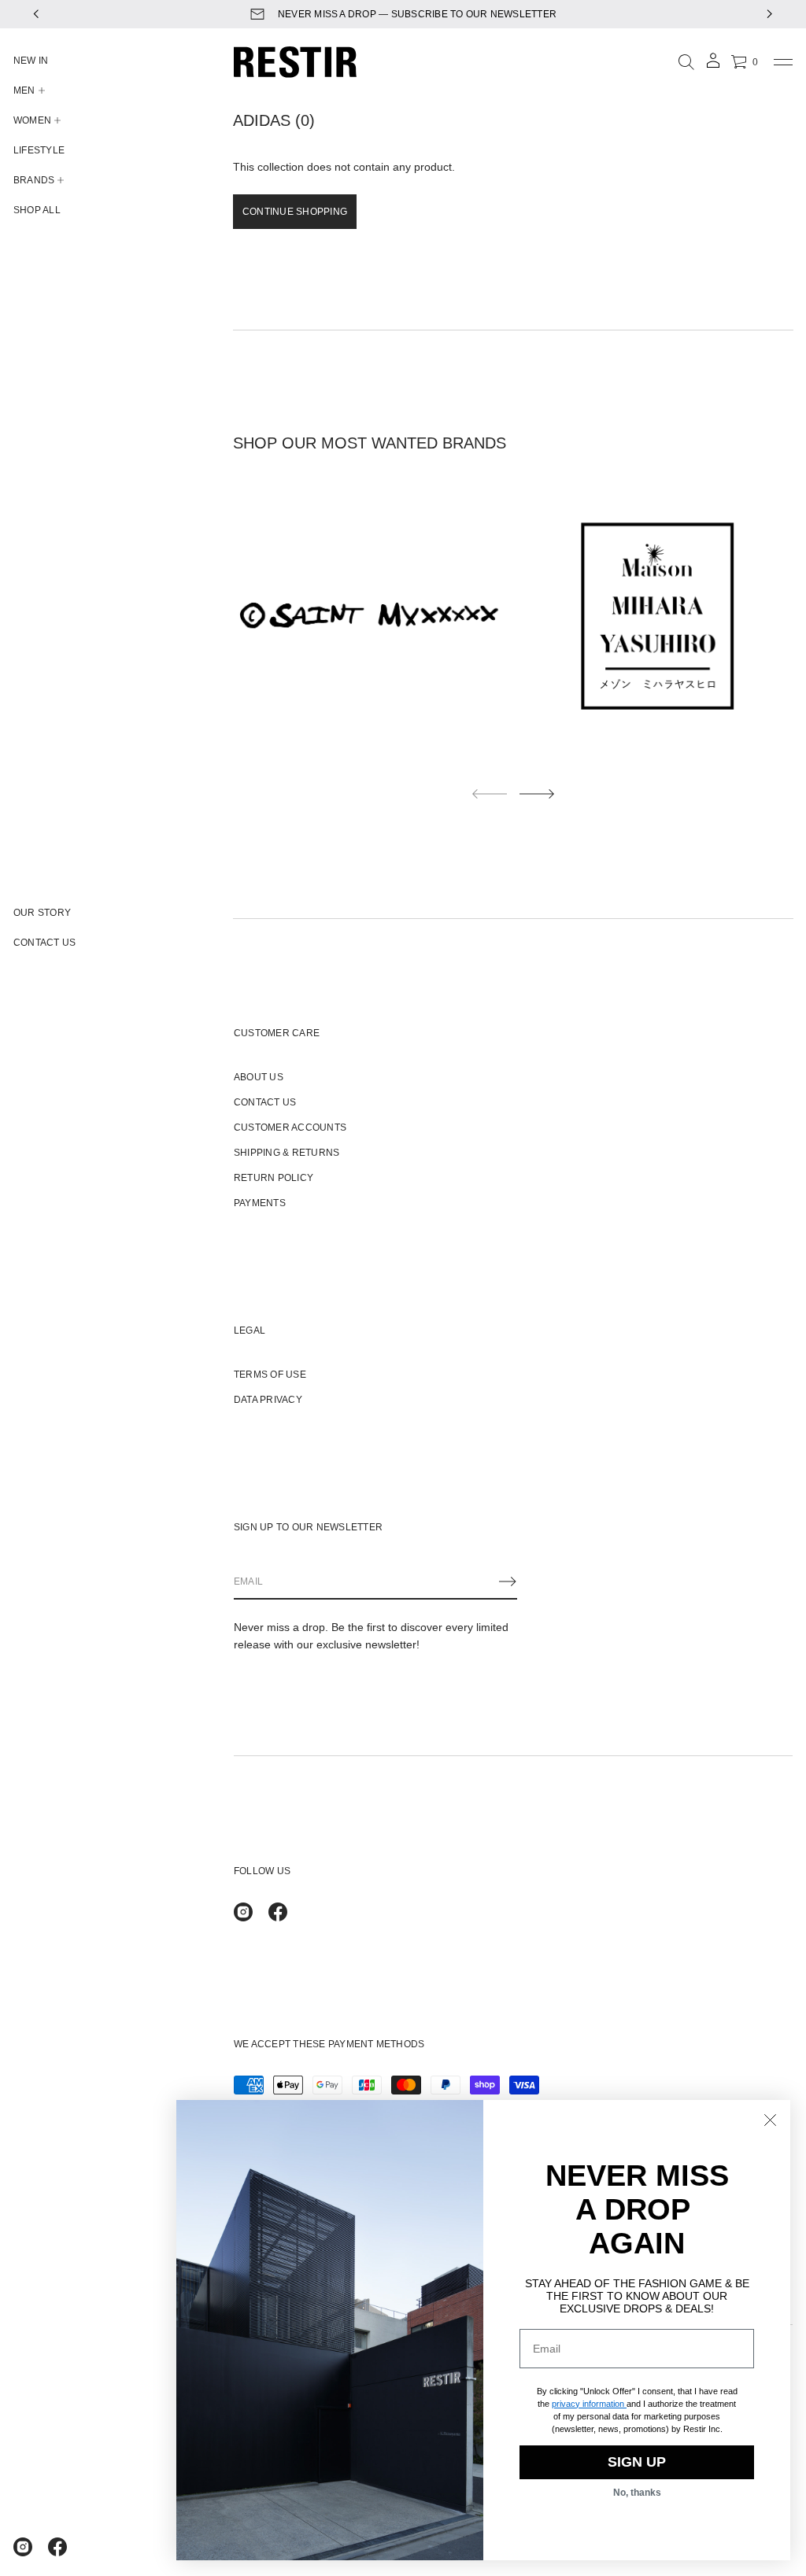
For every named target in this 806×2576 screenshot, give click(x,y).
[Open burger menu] (783, 62)
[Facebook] (57, 2547)
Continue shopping (295, 212)
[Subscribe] (508, 1581)
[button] (686, 62)
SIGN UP (637, 2462)
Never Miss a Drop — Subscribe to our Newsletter (417, 14)
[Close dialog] (770, 2120)
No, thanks (637, 2493)
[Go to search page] (686, 62)
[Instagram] (23, 2547)
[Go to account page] (713, 66)
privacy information (588, 2404)
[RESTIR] (295, 62)
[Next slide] (537, 794)
